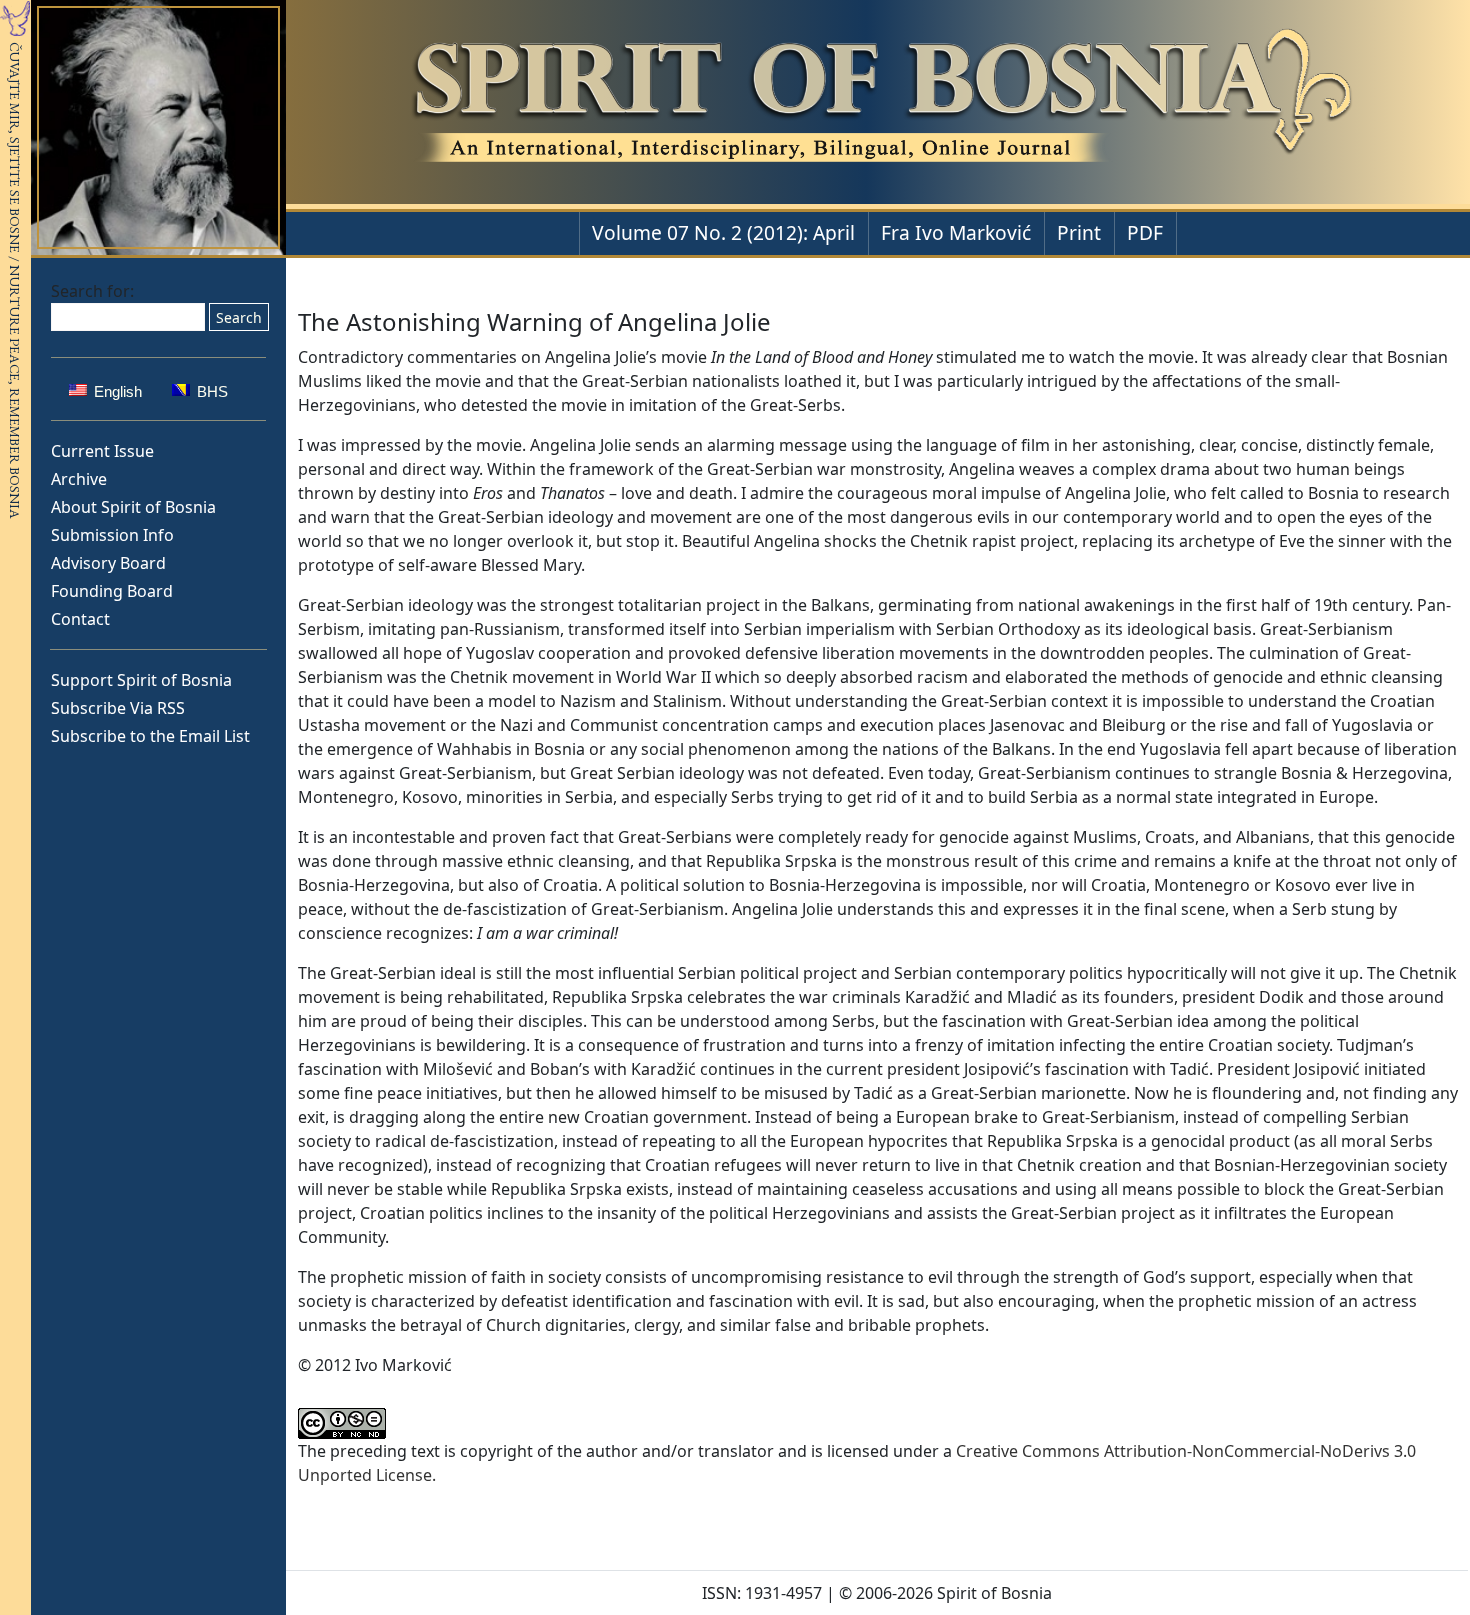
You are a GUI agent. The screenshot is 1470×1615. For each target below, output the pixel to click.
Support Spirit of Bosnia (141, 680)
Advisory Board (108, 563)
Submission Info (112, 535)
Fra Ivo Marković (956, 232)
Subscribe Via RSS (118, 708)
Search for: (92, 291)
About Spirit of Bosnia (133, 507)
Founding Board (112, 591)
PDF (1145, 232)
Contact (80, 619)
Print (1079, 232)
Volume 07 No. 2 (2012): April (723, 232)
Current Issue (102, 451)
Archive (79, 479)
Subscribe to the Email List (150, 736)
